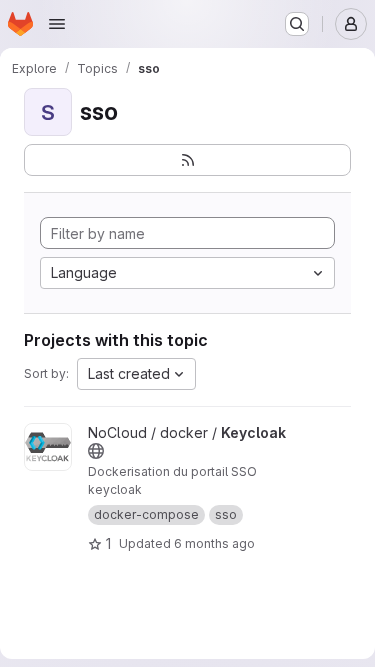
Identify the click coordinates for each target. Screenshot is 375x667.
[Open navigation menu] (57, 24)
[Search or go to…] (297, 24)
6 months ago (214, 543)
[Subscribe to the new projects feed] (187, 160)
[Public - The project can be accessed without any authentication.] (96, 451)
